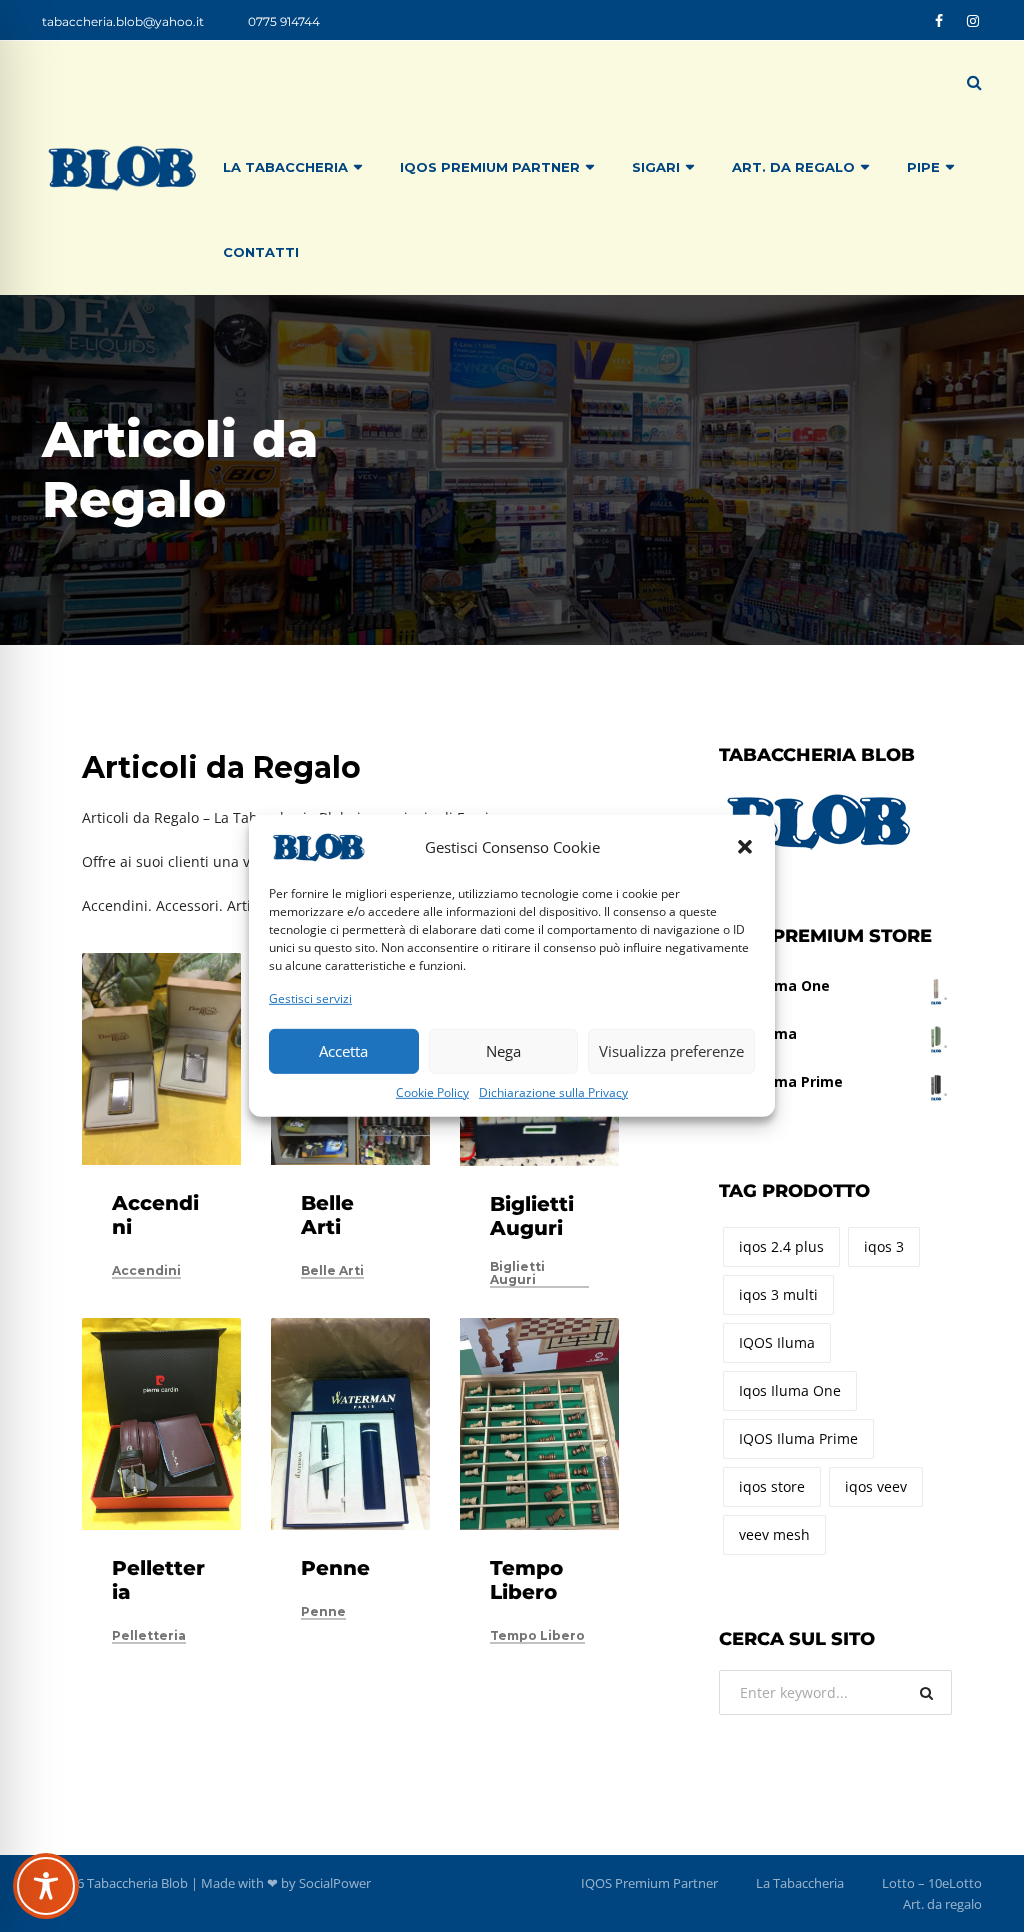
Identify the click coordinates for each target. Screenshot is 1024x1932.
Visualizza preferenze (671, 1051)
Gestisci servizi (310, 998)
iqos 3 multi (778, 1294)
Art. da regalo (942, 1904)
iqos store (772, 1486)
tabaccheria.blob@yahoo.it (123, 21)
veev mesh (774, 1534)
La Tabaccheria (285, 167)
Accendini (146, 1271)
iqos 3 (884, 1246)
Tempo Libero (526, 1580)
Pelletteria (149, 1636)
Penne (335, 1568)
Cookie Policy (432, 1091)
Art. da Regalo (793, 167)
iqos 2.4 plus (781, 1246)
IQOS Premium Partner (490, 167)
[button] (745, 847)
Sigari (656, 167)
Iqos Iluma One (790, 1390)
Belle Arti (327, 1215)
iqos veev (876, 1486)
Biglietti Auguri (532, 1216)
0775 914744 (284, 21)
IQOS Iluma (777, 1342)
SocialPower (335, 1883)
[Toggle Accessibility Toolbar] (46, 1886)
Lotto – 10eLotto (932, 1883)
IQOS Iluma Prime (798, 1438)
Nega (503, 1051)
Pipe (923, 167)
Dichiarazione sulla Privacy (553, 1091)
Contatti (261, 252)
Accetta (343, 1051)
